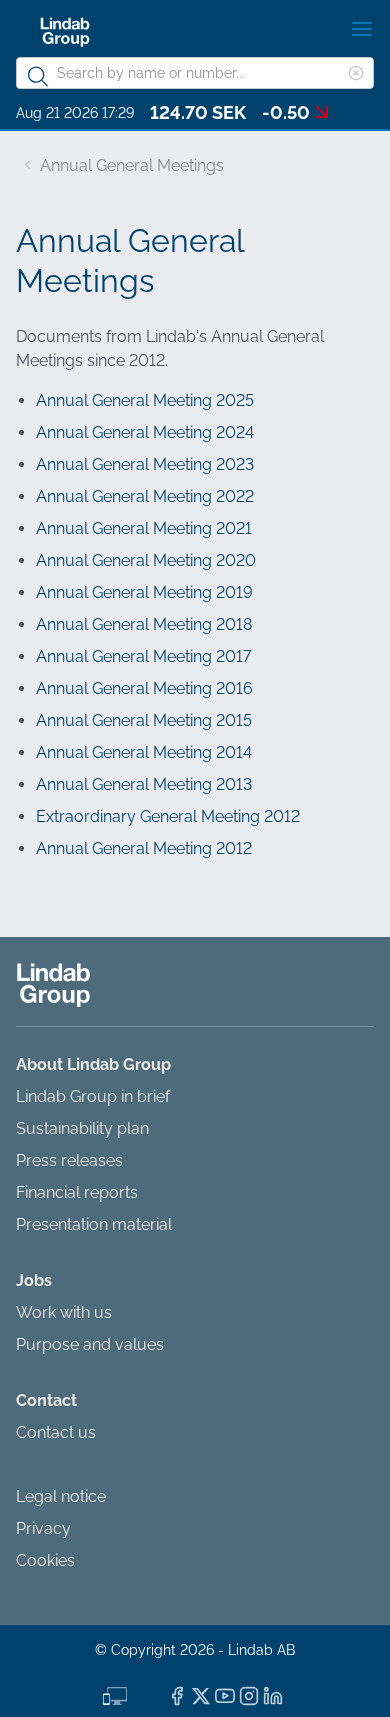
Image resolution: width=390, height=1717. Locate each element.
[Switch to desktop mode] (115, 1694)
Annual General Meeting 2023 (145, 464)
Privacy (43, 1528)
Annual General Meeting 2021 (144, 528)
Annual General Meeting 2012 (144, 848)
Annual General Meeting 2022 (145, 496)
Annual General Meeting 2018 (144, 624)
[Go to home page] (65, 32)
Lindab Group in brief (93, 1096)
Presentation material (94, 1224)
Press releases (69, 1160)
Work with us (64, 1312)
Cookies (45, 1560)
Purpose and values (90, 1344)
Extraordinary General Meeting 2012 (168, 816)
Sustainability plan (82, 1128)
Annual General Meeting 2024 (145, 432)
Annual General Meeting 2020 (146, 560)
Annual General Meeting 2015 (144, 720)
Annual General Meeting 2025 (145, 400)
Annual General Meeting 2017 (143, 656)
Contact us (56, 1432)
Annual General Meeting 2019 (144, 592)
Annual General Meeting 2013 (144, 784)
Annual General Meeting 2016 (144, 688)
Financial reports (77, 1192)
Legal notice (61, 1496)
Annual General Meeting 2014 (144, 752)
